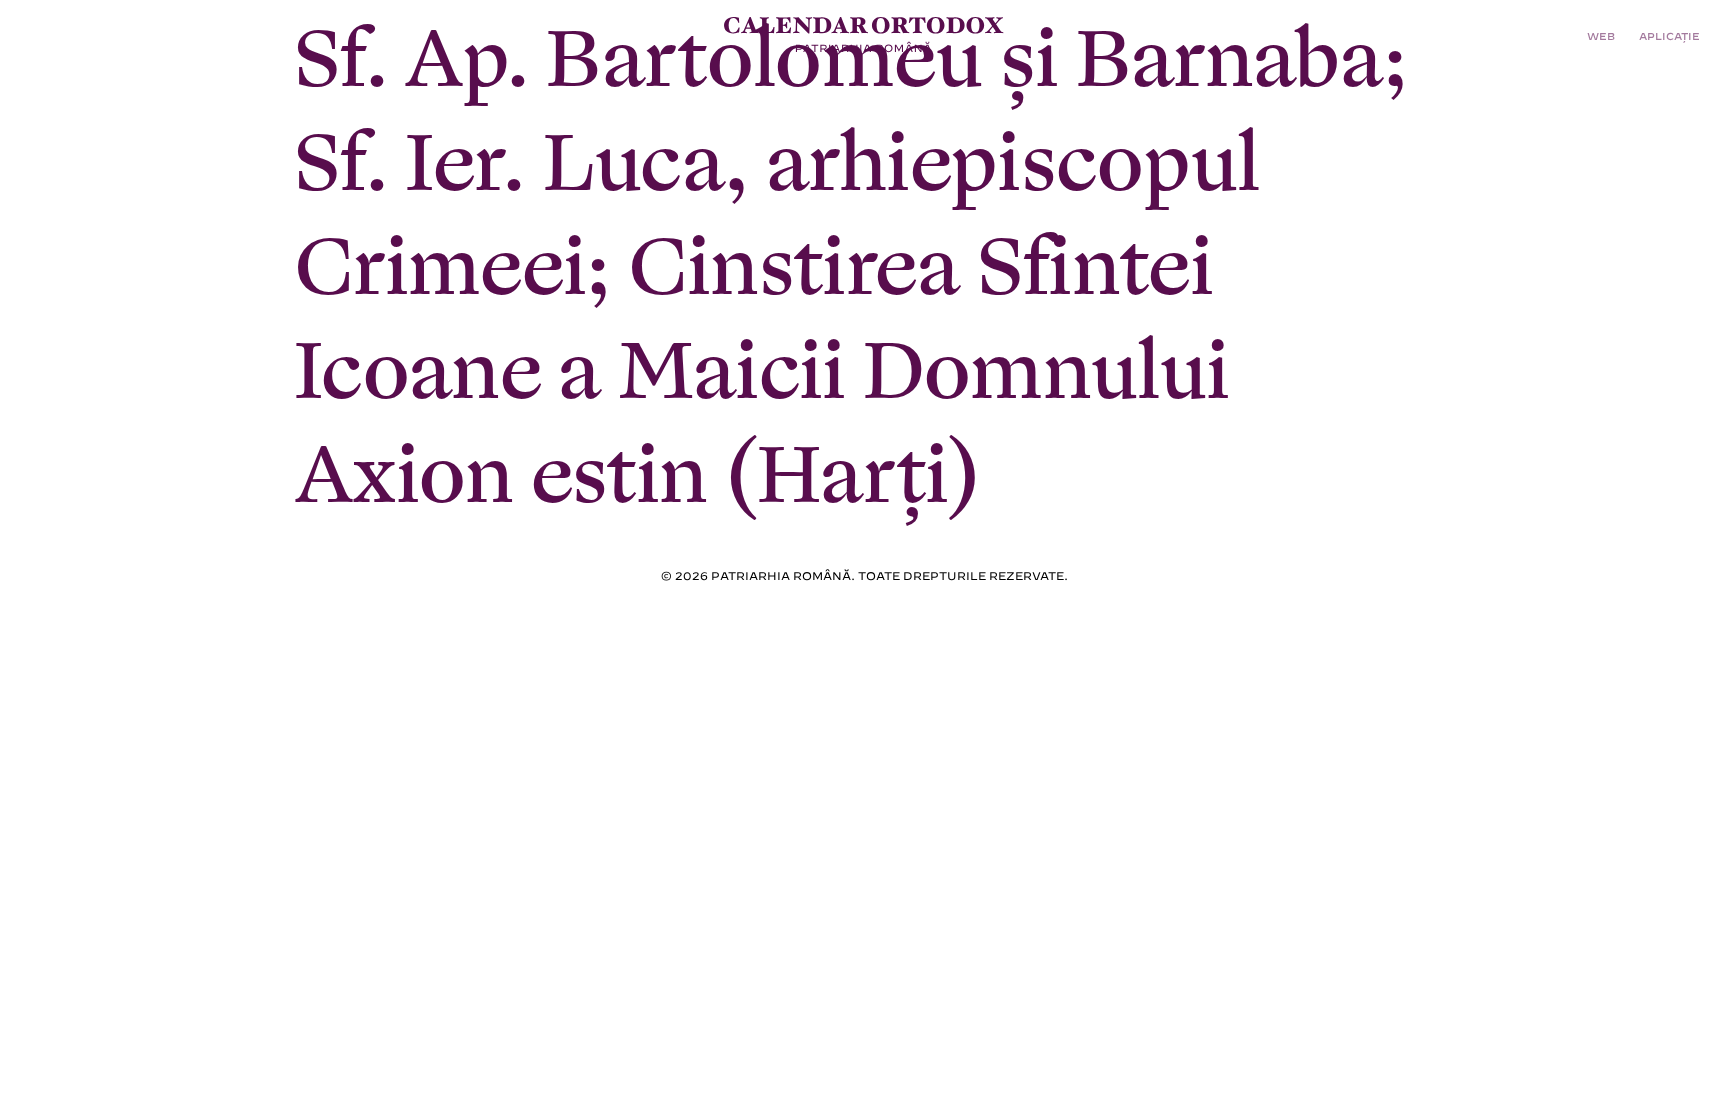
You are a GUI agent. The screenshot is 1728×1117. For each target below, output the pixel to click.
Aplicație (1669, 35)
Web (1601, 35)
